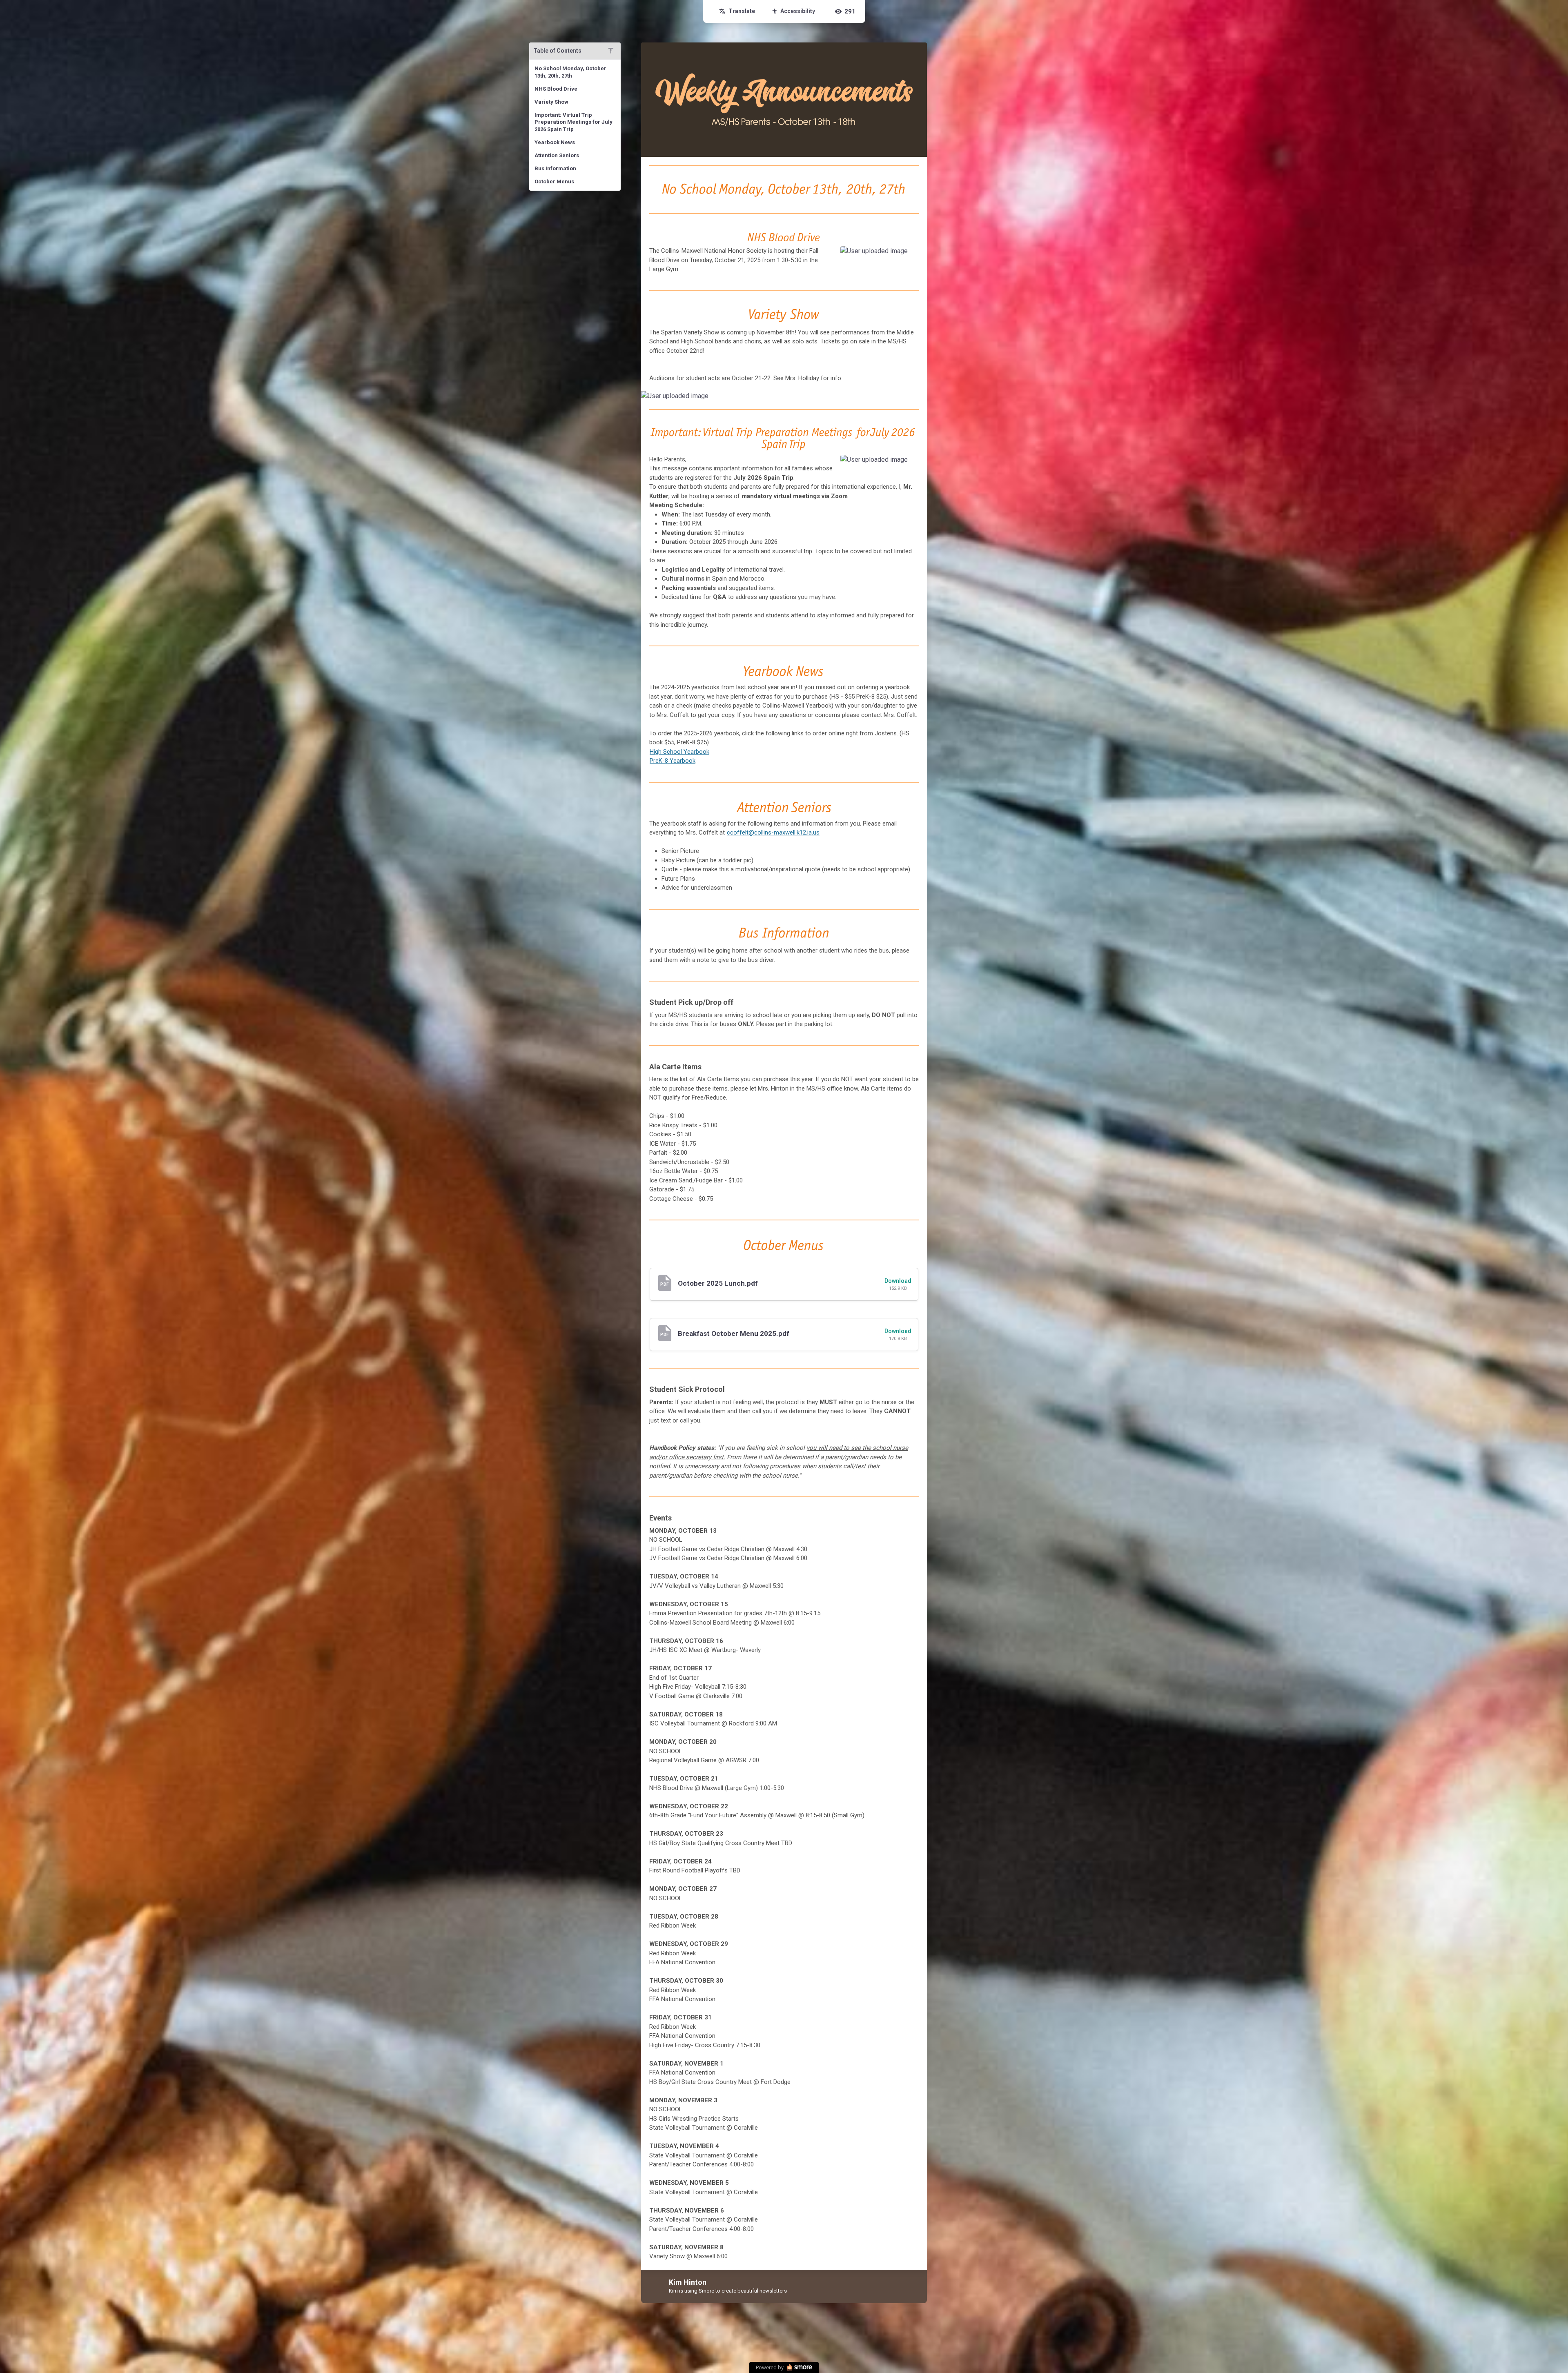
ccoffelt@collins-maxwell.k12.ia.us (773, 833)
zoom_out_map (910, 255)
